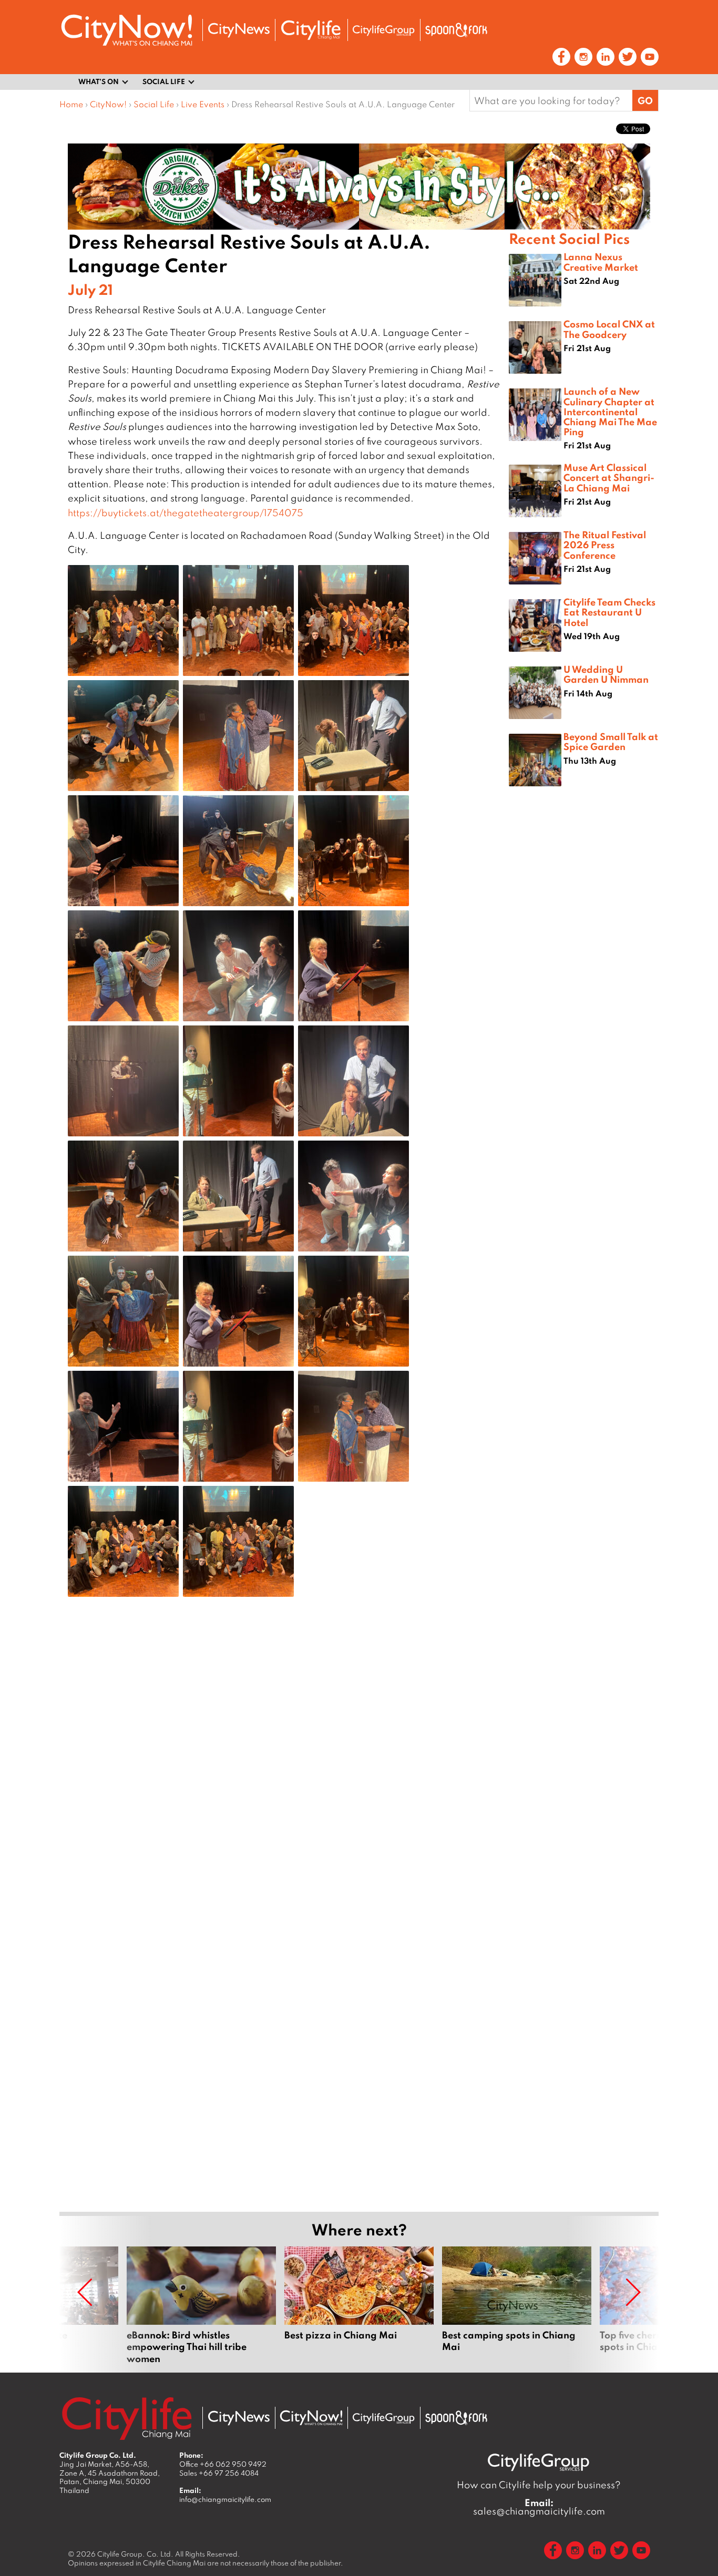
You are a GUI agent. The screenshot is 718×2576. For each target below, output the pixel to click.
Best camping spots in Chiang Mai (517, 2305)
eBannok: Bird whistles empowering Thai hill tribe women (201, 2305)
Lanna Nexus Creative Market (601, 261)
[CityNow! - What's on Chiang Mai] (127, 30)
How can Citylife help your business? (539, 2485)
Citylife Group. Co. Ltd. (135, 2554)
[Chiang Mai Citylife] (311, 30)
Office (223, 2464)
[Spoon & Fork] (456, 30)
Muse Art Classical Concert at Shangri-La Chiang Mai (609, 477)
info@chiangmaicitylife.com (225, 2499)
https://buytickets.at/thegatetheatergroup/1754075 (186, 513)
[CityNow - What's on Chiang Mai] (311, 2418)
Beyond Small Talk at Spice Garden (611, 741)
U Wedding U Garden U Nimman (606, 674)
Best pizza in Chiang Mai (359, 2305)
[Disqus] (284, 1773)
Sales (219, 2473)
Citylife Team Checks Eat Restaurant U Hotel (609, 612)
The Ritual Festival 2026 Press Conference (605, 545)
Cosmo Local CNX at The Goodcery (609, 329)
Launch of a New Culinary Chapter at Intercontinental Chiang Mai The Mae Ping (610, 411)
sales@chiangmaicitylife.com (539, 2507)
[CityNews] (239, 30)
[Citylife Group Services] (384, 30)
